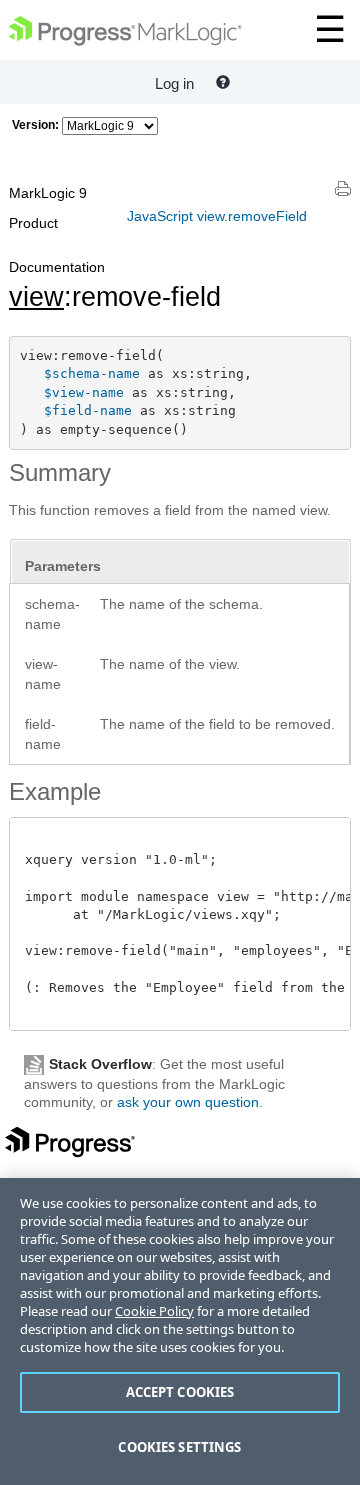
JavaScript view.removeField (217, 216)
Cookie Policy (154, 1311)
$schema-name (92, 373)
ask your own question (188, 1102)
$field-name (88, 410)
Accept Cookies (180, 1392)
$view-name (84, 392)
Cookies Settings (179, 1447)
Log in (174, 83)
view (36, 297)
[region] (180, 1331)
